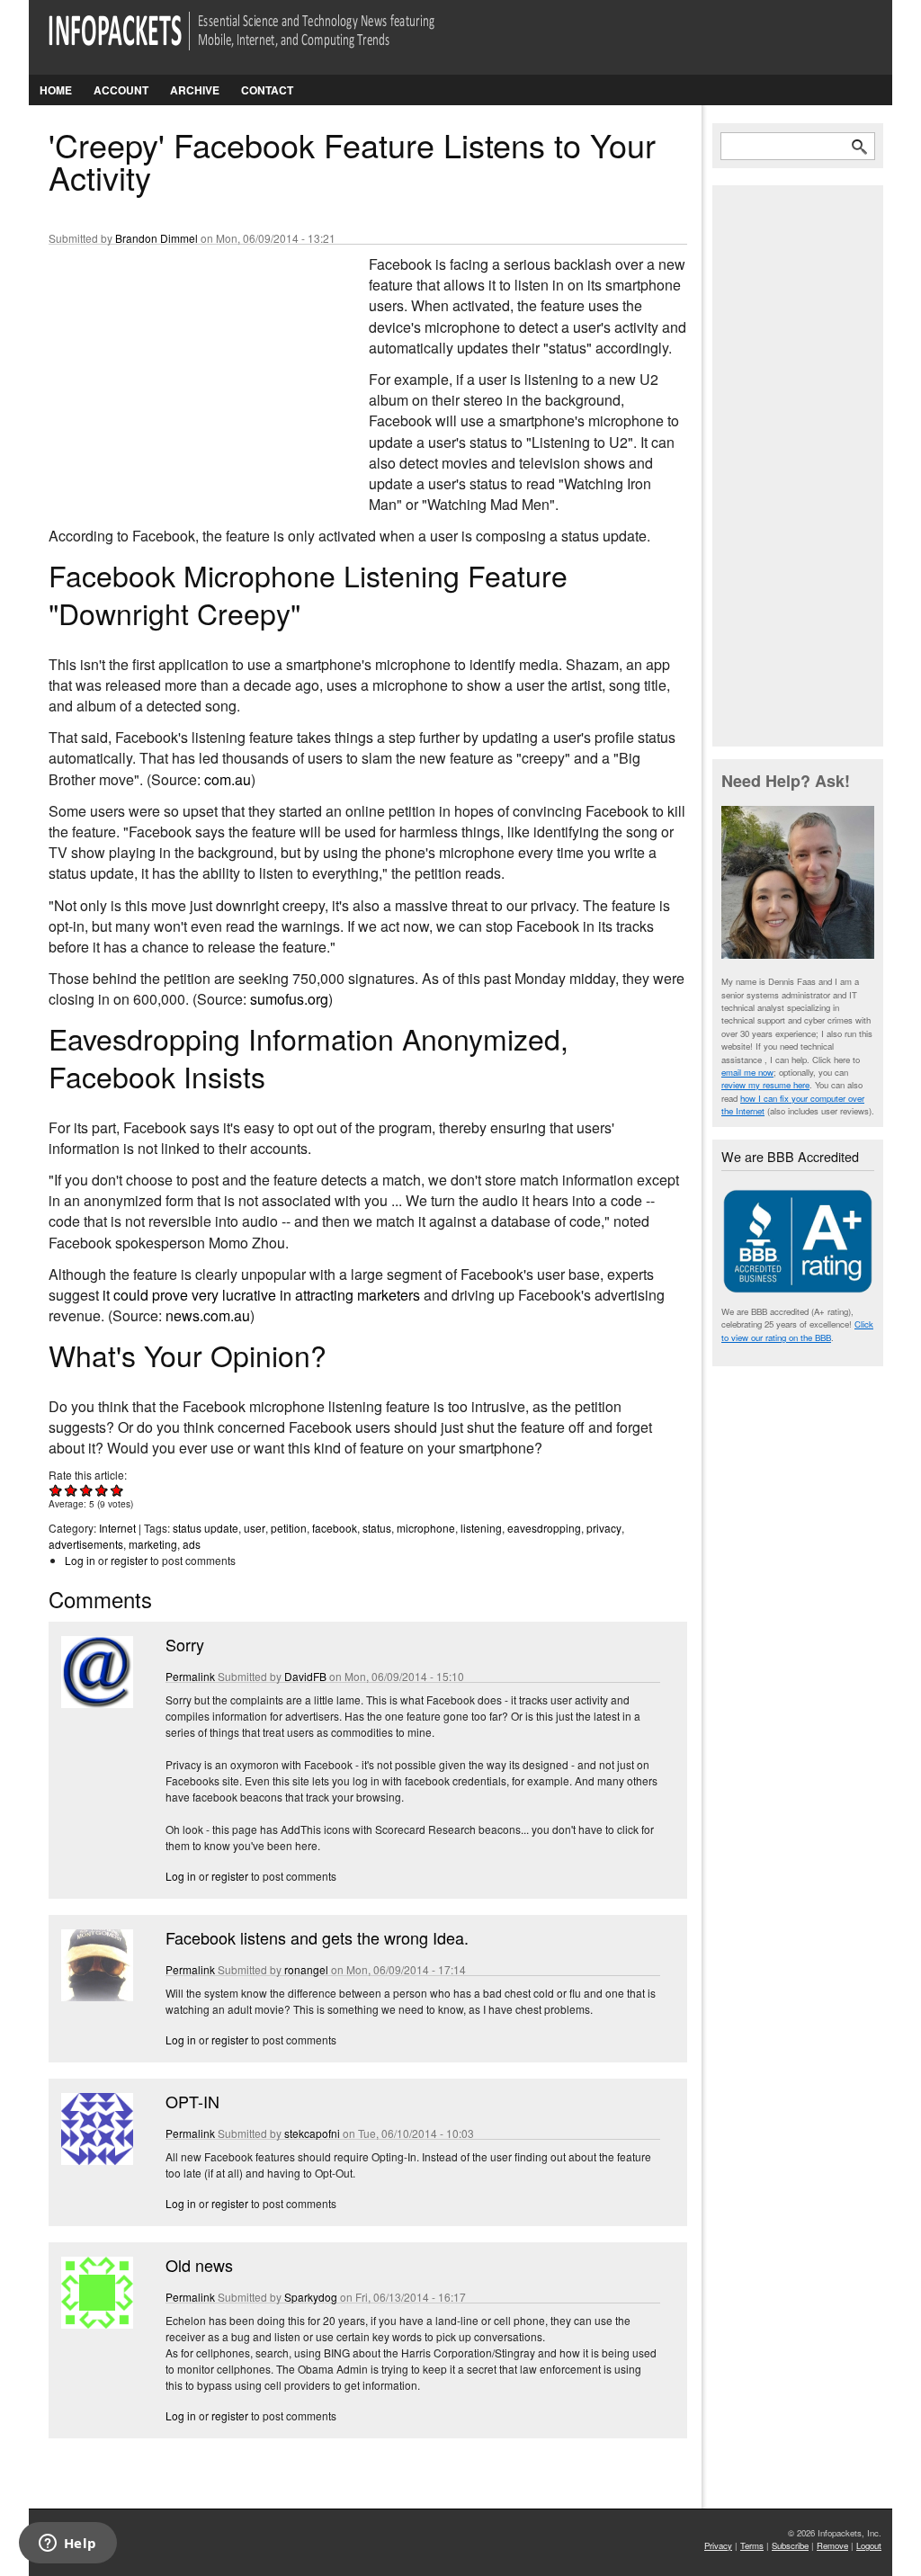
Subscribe (790, 2545)
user (255, 1528)
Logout (869, 2545)
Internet (117, 1528)
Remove (832, 2545)
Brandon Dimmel (156, 238)
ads (192, 1544)
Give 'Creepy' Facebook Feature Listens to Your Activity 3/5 (87, 1490)
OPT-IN (192, 2101)
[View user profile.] (95, 1703)
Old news (199, 2265)
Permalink (190, 1676)
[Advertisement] (183, 373)
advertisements (86, 1544)
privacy (604, 1528)
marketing (153, 1544)
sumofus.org (289, 999)
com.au (228, 779)
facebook (335, 1528)
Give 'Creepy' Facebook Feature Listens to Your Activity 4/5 (102, 1490)
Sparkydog (311, 2297)
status (377, 1528)
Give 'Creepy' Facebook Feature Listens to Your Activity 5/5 (117, 1490)
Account (121, 90)
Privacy (718, 2545)
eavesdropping (544, 1528)
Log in (80, 1560)
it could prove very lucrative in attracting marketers (261, 1295)
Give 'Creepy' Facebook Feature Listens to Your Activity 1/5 (56, 1490)
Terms (752, 2545)
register (129, 1560)
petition (289, 1528)
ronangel (306, 1969)
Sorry (185, 1644)
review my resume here (765, 1085)
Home (56, 90)
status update (206, 1528)
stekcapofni (312, 2133)
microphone (426, 1528)
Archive (195, 90)
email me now (747, 1072)
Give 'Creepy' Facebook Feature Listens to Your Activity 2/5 (72, 1490)
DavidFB (305, 1676)
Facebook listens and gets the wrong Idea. (317, 1937)
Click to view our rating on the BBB (797, 1330)
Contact (267, 90)
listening (481, 1528)
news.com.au (208, 1315)
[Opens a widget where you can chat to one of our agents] (67, 2545)
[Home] (267, 42)
